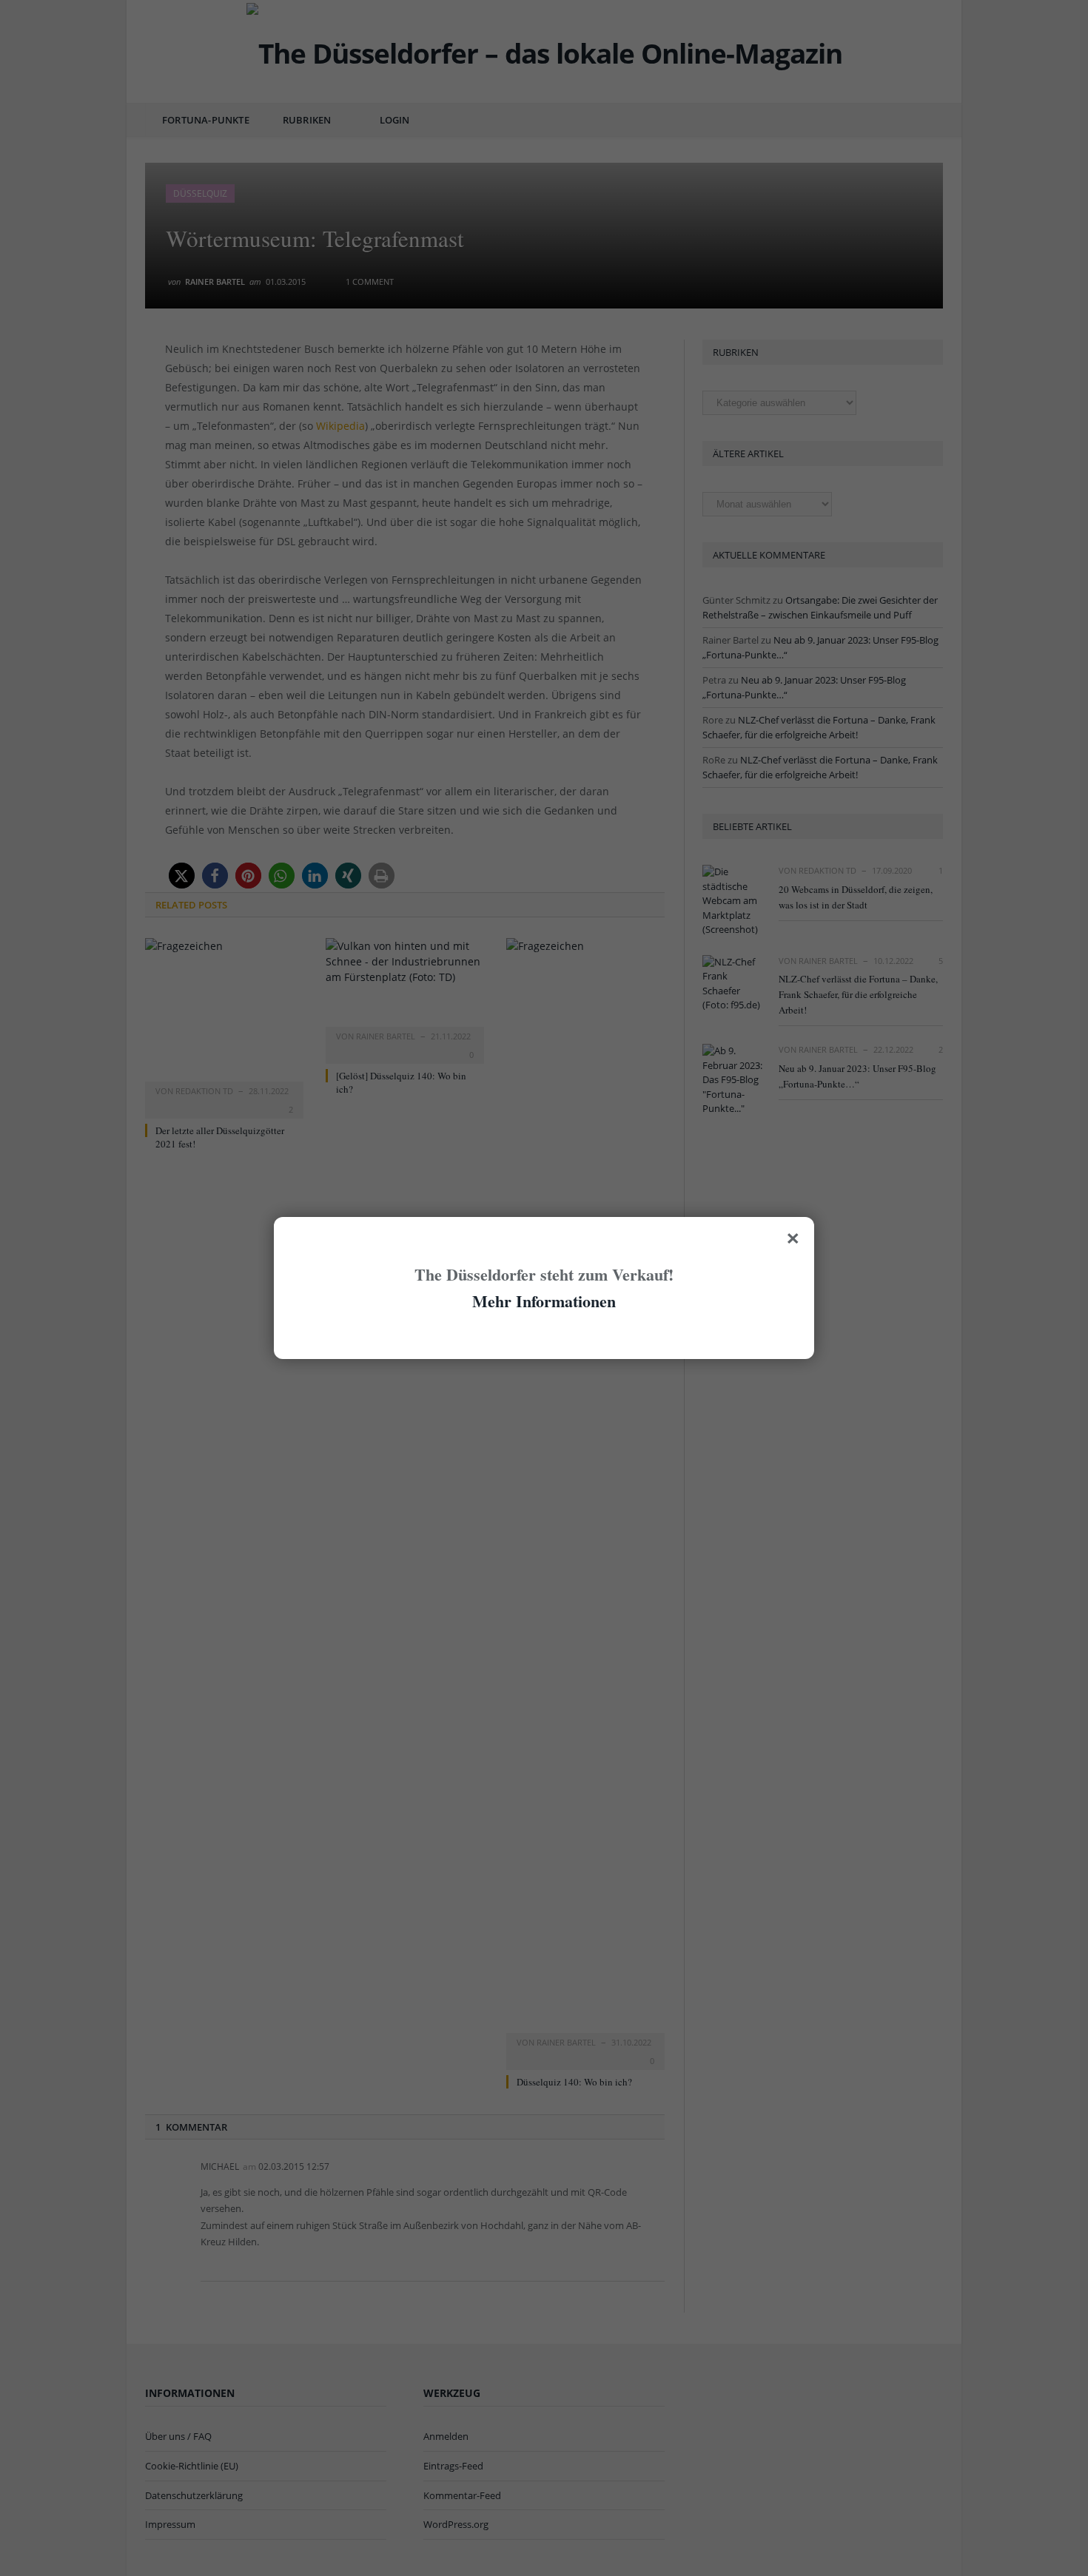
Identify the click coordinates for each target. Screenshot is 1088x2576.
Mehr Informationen (544, 1301)
